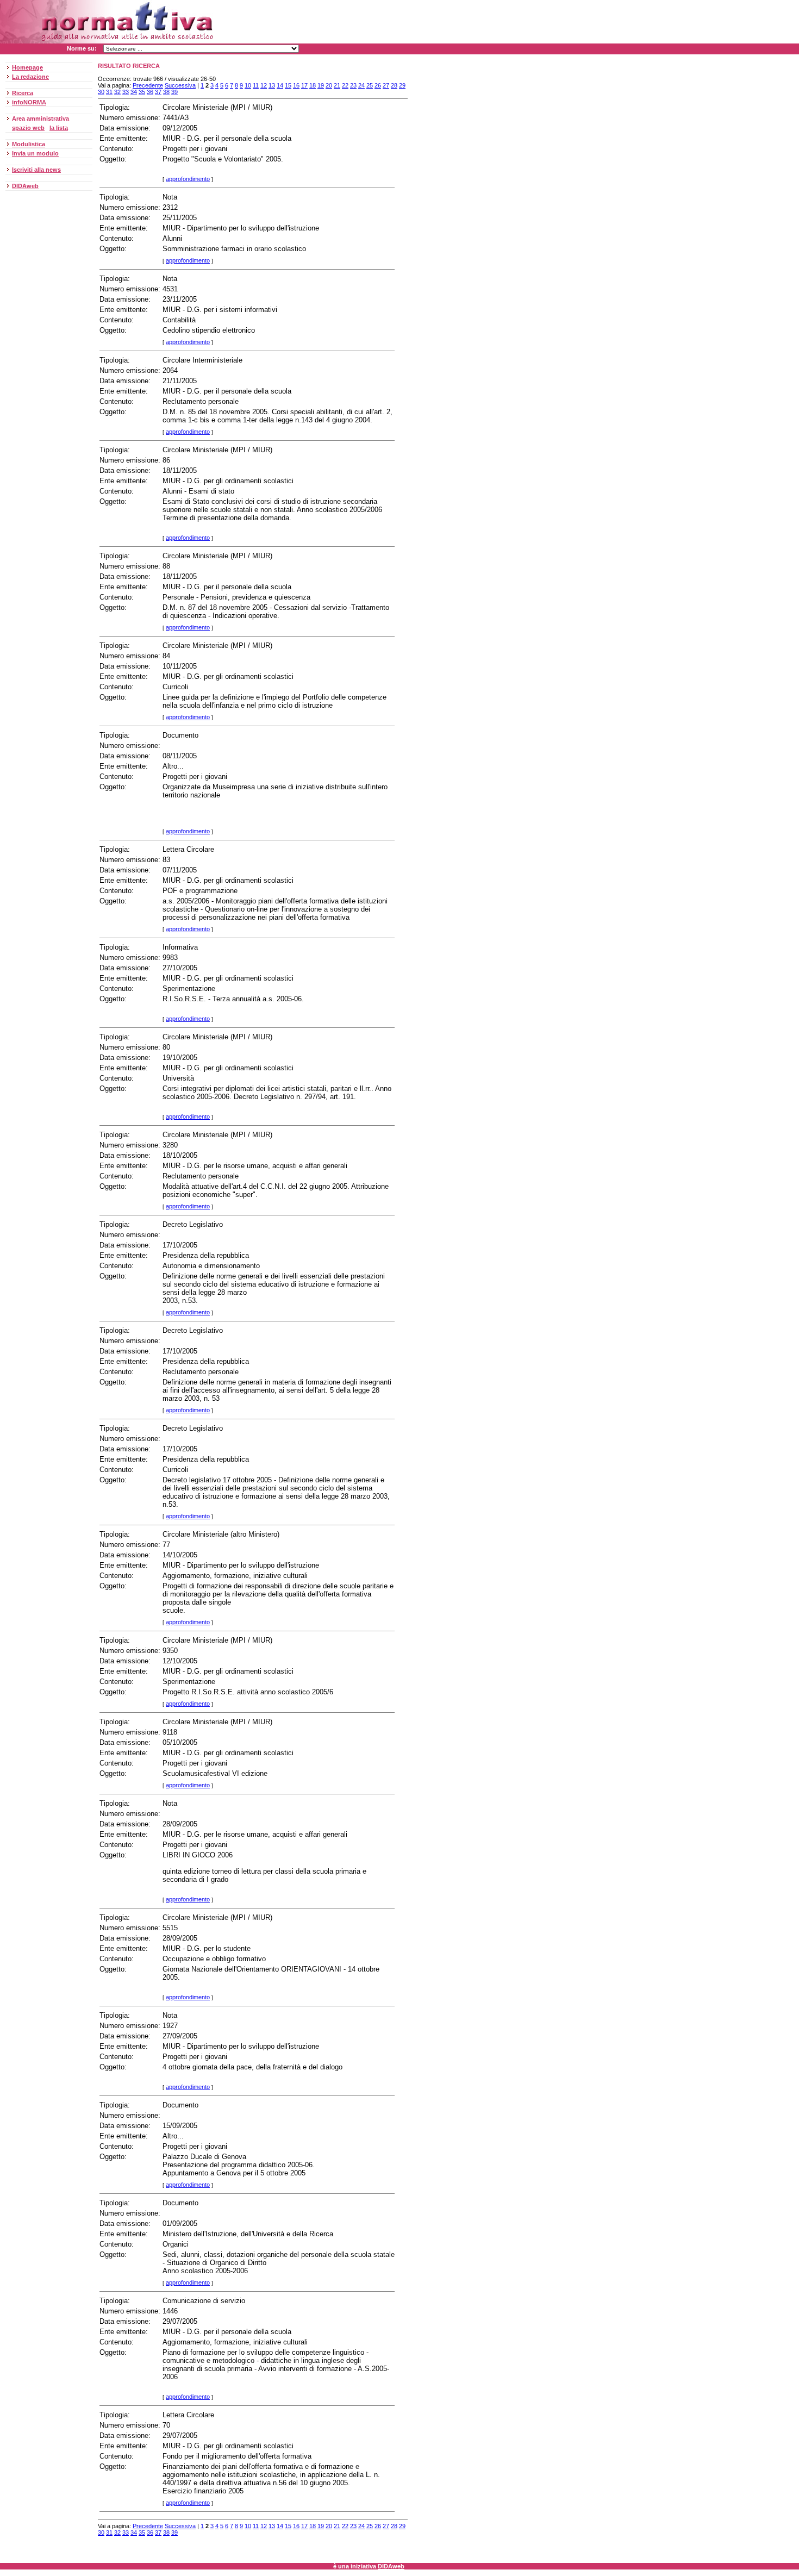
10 (248, 85)
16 (296, 85)
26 (378, 85)
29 (402, 85)
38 (166, 92)
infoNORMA (29, 102)
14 (280, 85)
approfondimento (188, 179)
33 (126, 92)
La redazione (30, 77)
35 (142, 92)
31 (109, 92)
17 (304, 85)
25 (370, 85)
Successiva (180, 85)
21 (337, 85)
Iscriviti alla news (36, 170)
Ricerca (23, 93)
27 (386, 85)
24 (361, 85)
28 (394, 85)
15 (288, 85)
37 (158, 92)
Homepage (27, 67)
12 (264, 85)
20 (329, 85)
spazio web (28, 128)
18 (313, 85)
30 (101, 92)
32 (117, 92)
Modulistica (29, 144)
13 (272, 85)
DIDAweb (25, 186)
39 (174, 92)
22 (345, 85)
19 (321, 85)
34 (134, 92)
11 (256, 85)
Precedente (148, 85)
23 (353, 85)
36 (150, 92)
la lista (59, 128)
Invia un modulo (35, 153)
